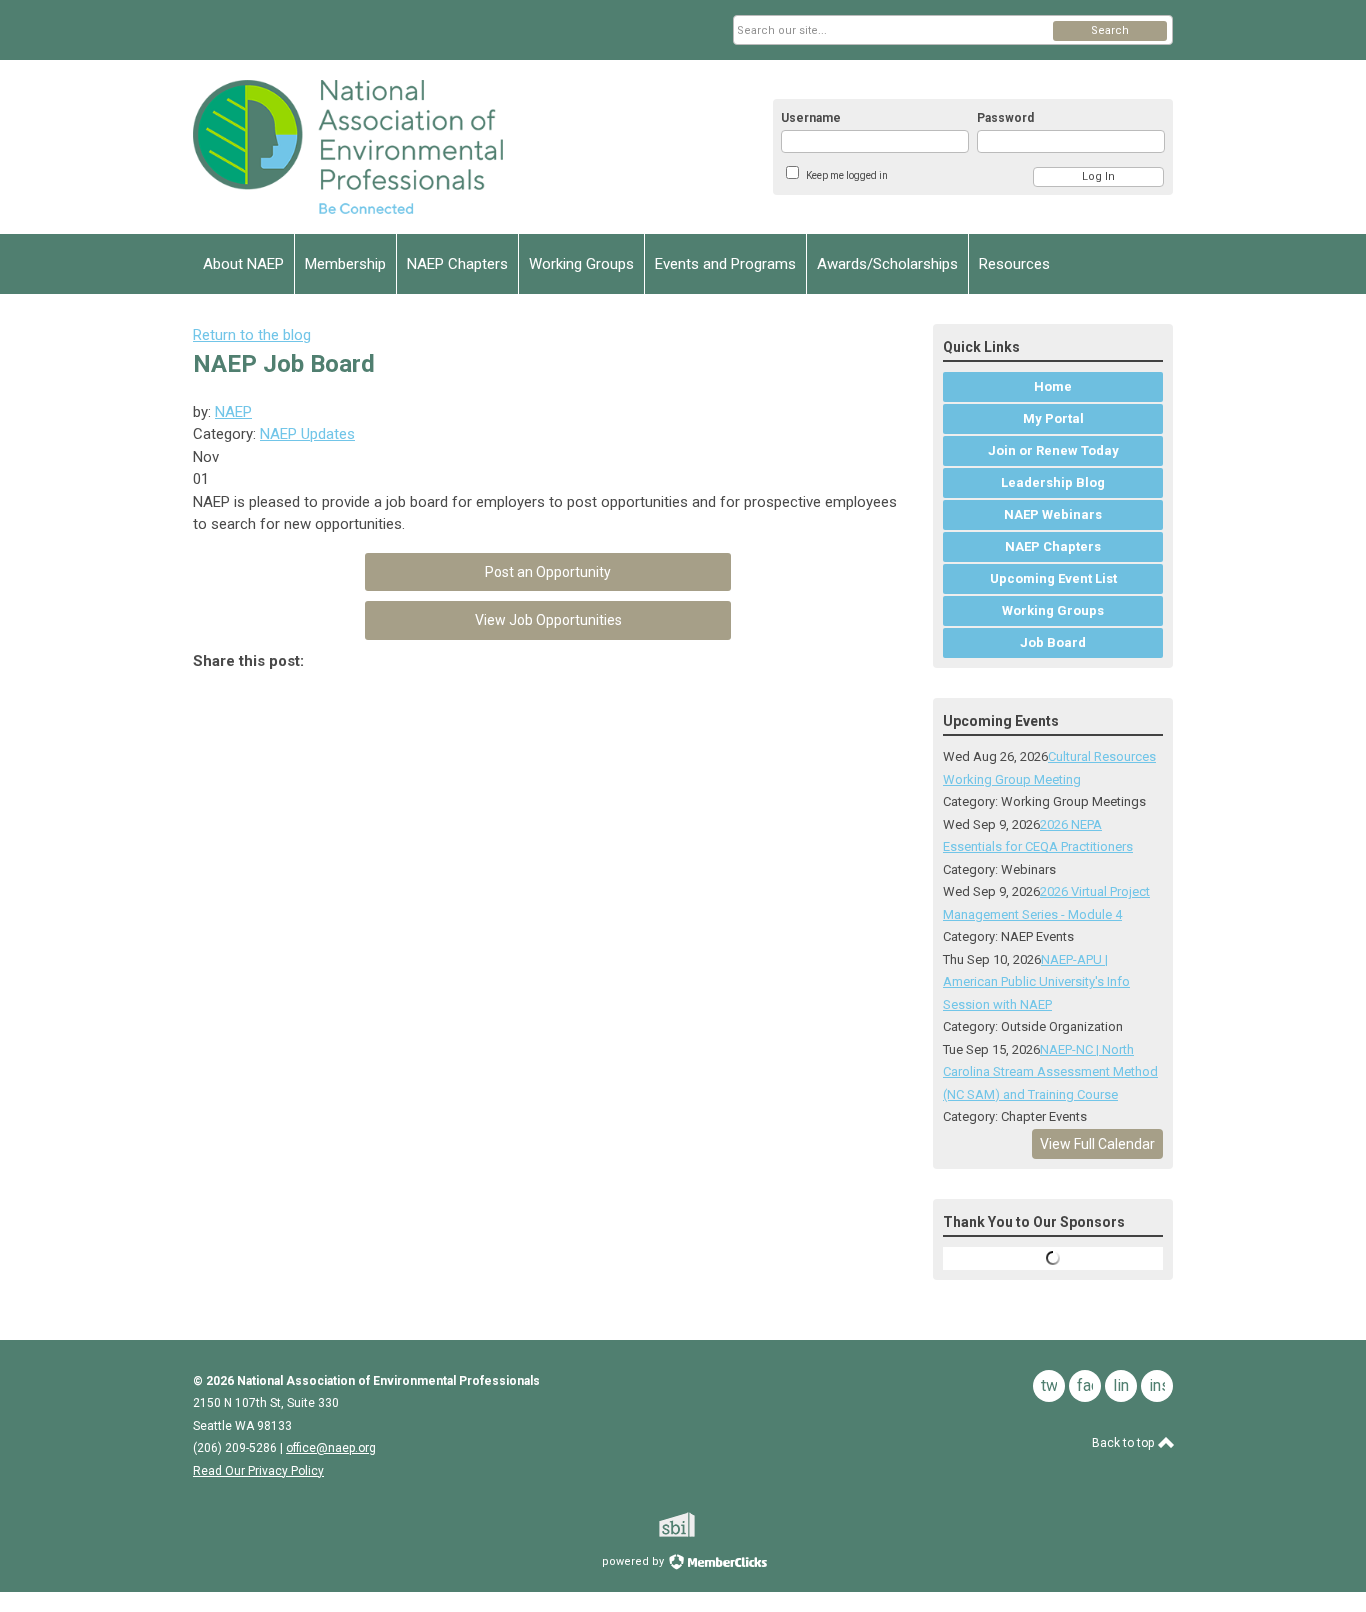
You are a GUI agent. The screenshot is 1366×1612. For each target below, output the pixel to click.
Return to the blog (252, 335)
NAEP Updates (307, 434)
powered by (634, 1561)
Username (811, 118)
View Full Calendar (1097, 1144)
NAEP (233, 412)
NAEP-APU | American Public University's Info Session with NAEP (1036, 982)
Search (1110, 30)
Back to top (1124, 1443)
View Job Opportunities (548, 620)
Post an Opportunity (548, 572)
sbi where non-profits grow (703, 1524)
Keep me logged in (847, 175)
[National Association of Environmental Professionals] (389, 147)
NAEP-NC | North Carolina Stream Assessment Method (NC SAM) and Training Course (1050, 1072)
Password (1005, 118)
